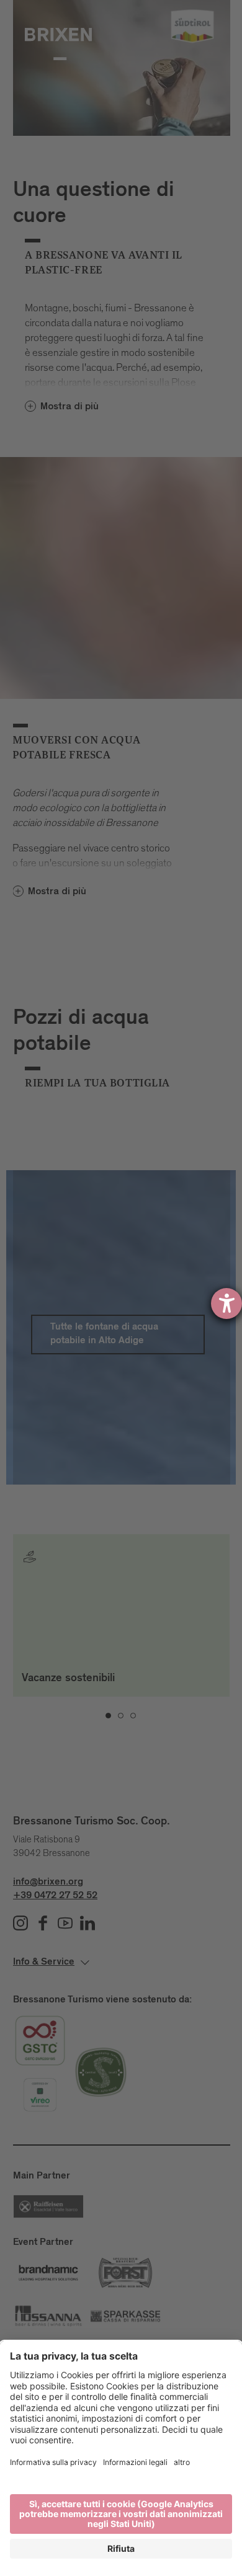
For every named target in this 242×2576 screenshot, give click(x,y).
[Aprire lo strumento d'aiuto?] (226, 1304)
